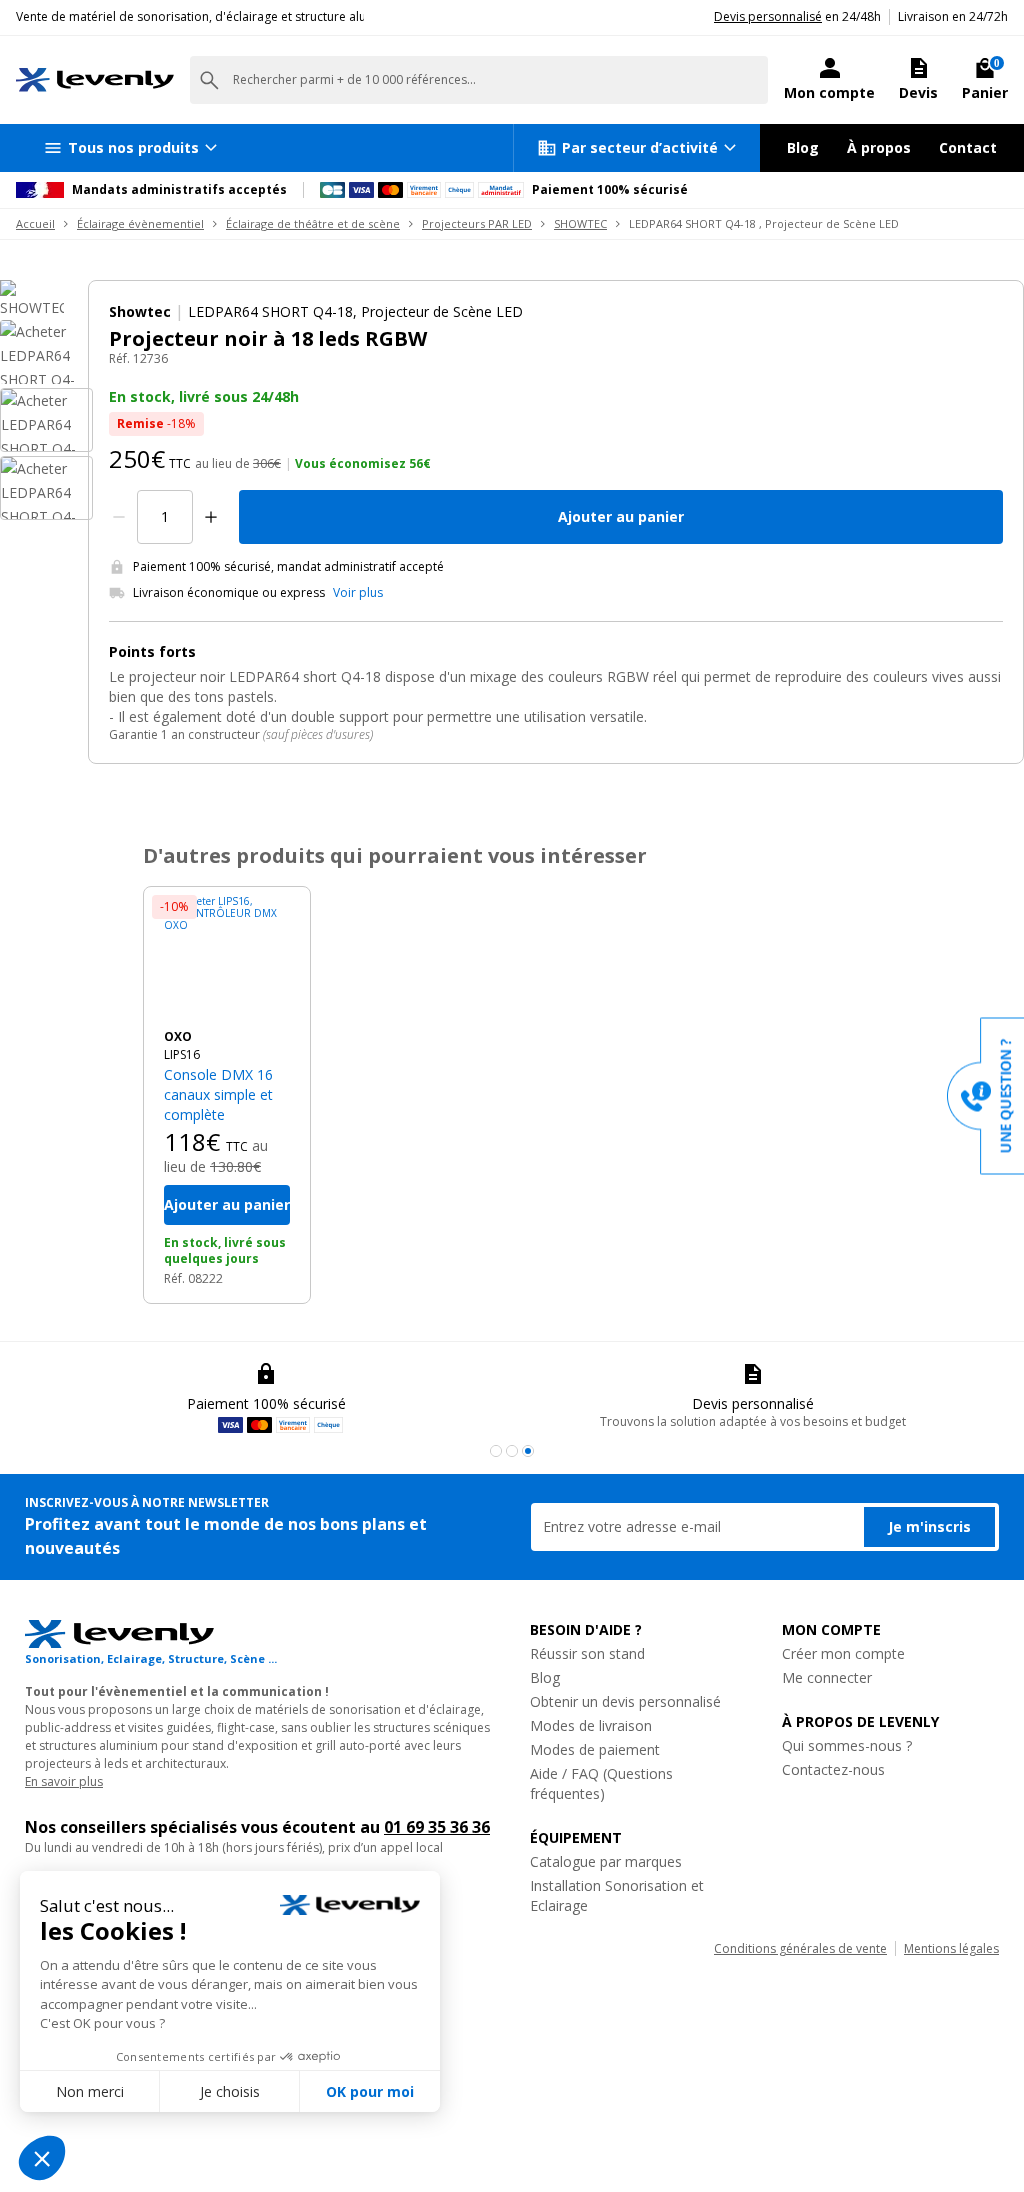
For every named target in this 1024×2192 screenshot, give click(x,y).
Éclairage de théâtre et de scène (313, 223)
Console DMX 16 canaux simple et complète (218, 1094)
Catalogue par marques (606, 1861)
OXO (178, 1037)
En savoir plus (64, 1781)
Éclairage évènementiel (140, 223)
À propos (879, 147)
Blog (803, 147)
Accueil (35, 223)
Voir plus (358, 593)
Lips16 (182, 1054)
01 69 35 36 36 (437, 1827)
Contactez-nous (833, 1769)
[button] (496, 1451)
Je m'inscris (929, 1526)
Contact (968, 147)
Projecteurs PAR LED (477, 223)
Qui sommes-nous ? (847, 1745)
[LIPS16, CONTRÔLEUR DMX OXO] (227, 958)
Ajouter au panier (621, 516)
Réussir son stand (587, 1653)
